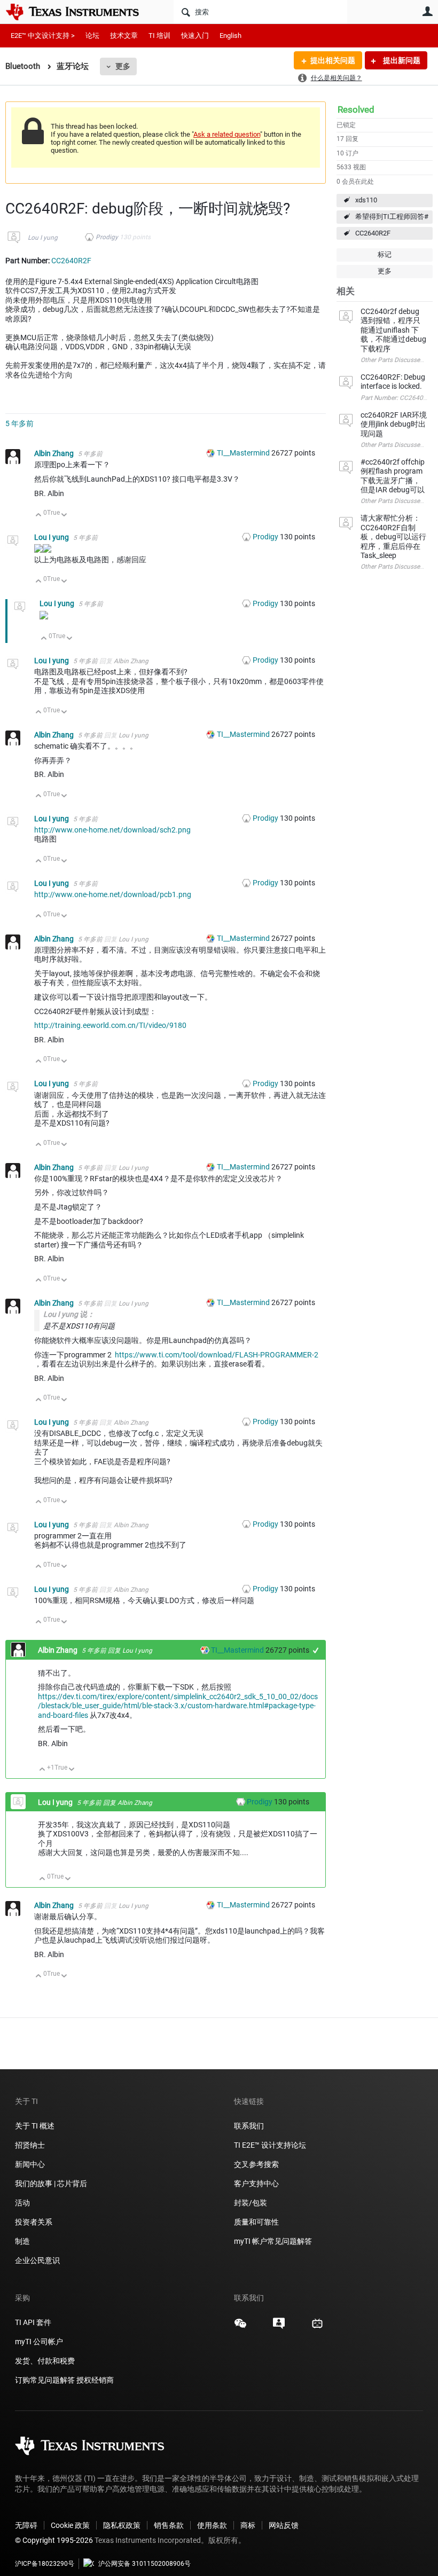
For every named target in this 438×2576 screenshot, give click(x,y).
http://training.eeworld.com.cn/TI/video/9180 (110, 1025)
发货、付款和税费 (45, 2361)
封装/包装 (251, 2203)
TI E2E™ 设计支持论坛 (270, 2145)
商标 (248, 2525)
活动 (22, 2203)
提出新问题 (401, 60)
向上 (39, 516)
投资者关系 (34, 2222)
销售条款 (169, 2525)
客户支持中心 (256, 2184)
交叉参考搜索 (256, 2164)
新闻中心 (30, 2164)
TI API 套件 (33, 2322)
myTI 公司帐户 (39, 2342)
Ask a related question (227, 134)
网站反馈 (284, 2525)
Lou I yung (43, 238)
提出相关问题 (333, 60)
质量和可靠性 (257, 2222)
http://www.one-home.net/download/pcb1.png (113, 894)
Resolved (356, 109)
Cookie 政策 (70, 2525)
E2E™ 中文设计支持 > (43, 36)
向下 (64, 516)
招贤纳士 (30, 2145)
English (230, 36)
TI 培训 (159, 36)
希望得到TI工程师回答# (392, 217)
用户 (427, 11)
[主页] (80, 12)
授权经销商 (95, 2380)
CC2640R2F (373, 233)
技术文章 (124, 36)
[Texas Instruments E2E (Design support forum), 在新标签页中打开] (279, 2327)
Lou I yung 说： (69, 1314)
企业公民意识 (37, 2260)
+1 (316, 1650)
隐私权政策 (122, 2525)
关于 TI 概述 (35, 2126)
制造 (22, 2241)
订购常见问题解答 (45, 2380)
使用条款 (212, 2525)
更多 (123, 66)
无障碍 (26, 2525)
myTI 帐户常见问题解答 (273, 2241)
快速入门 (195, 36)
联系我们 (249, 2126)
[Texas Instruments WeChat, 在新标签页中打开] (240, 2327)
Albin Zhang (55, 453)
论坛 (92, 36)
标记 (385, 254)
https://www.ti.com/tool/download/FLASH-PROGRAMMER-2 (217, 1355)
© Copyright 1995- (54, 2540)
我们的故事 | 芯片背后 (51, 2184)
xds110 (366, 200)
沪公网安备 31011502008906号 (144, 2564)
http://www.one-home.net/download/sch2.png (112, 830)
